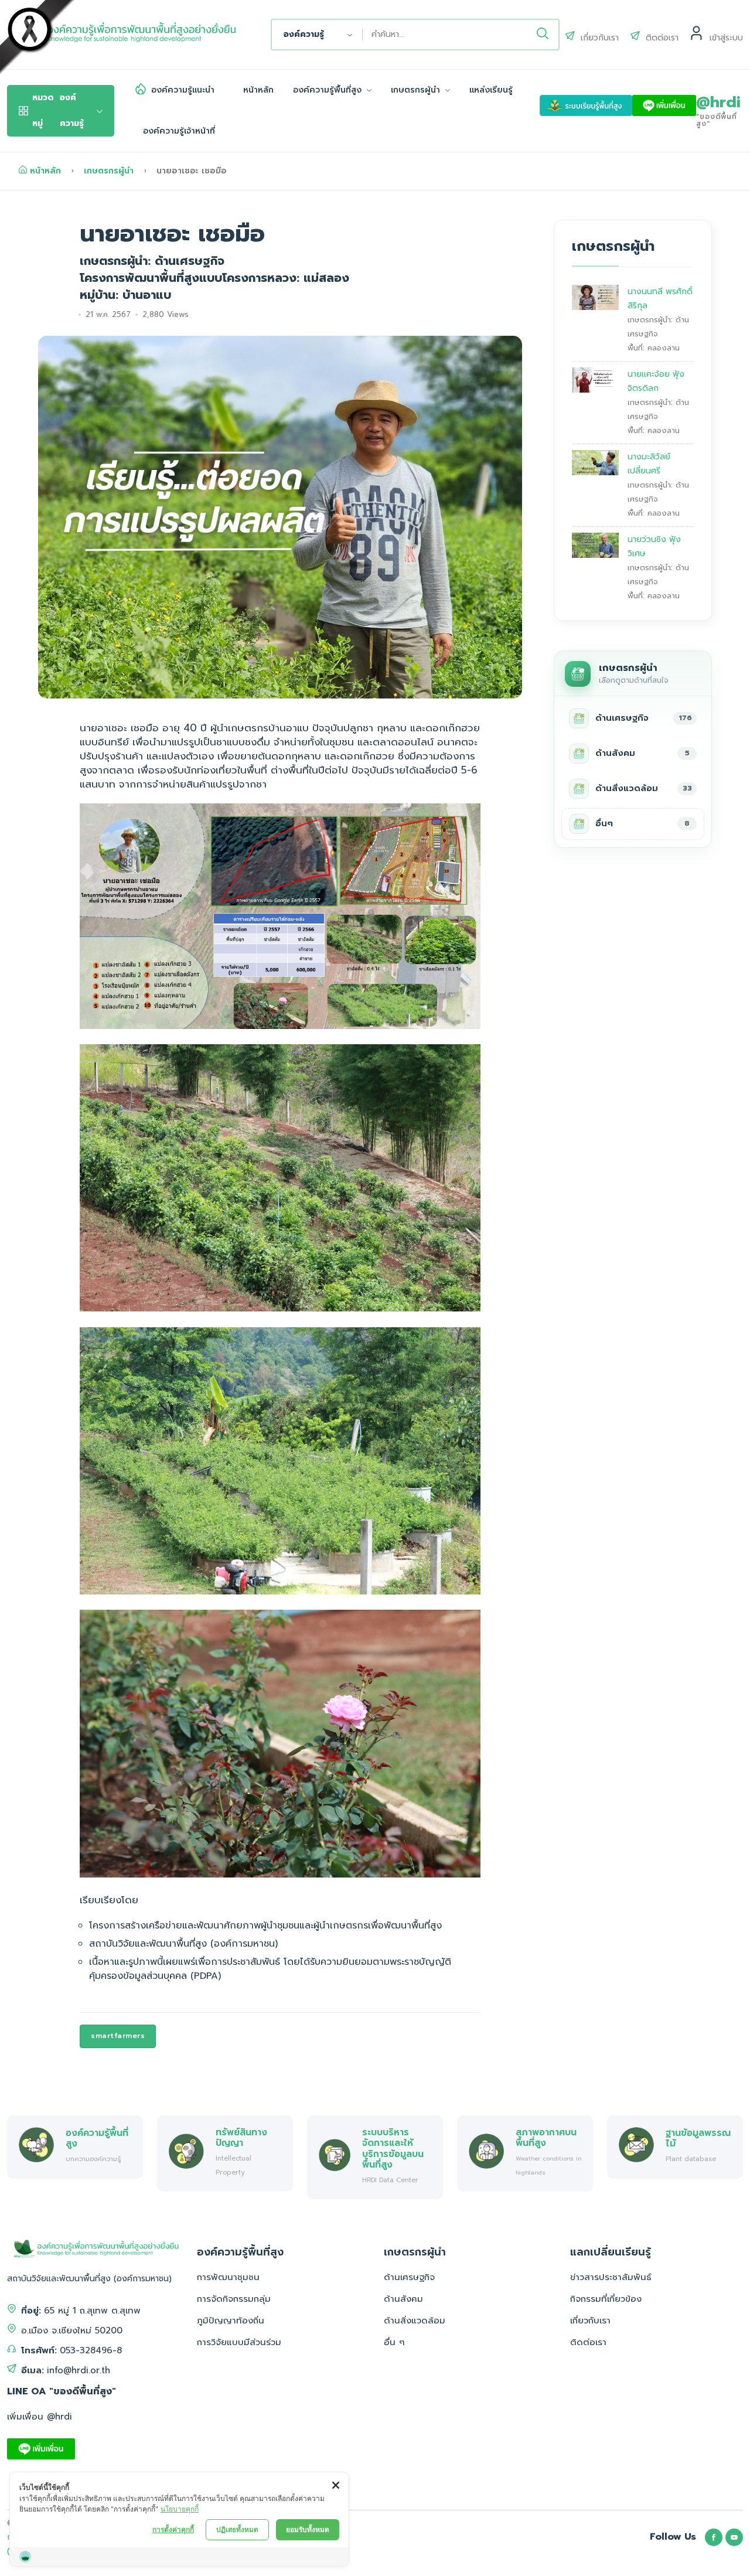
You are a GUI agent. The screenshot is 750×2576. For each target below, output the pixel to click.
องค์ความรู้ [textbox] (304, 34)
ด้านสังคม (403, 2299)
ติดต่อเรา (588, 2342)
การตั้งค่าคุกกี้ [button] (173, 2529)
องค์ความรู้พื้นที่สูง (329, 90)
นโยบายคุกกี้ (180, 2509)
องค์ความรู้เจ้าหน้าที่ (179, 131)
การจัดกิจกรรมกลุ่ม (234, 2299)
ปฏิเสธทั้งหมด (237, 2529)
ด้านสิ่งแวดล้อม (415, 2321)
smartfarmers (118, 2036)
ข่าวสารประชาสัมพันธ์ (611, 2277)
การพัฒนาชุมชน (228, 2277)
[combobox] (317, 35)
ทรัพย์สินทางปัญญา (241, 2137)
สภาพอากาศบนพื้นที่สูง (546, 2137)
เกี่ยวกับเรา (590, 2321)
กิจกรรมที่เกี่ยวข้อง (606, 2299)
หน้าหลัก (258, 90)
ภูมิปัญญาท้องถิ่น (231, 2321)
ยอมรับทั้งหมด (308, 2529)
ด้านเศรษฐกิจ (409, 2277)
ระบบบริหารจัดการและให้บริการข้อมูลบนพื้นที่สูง (393, 2148)
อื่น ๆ (394, 2342)
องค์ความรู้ (58, 110)
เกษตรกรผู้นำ (417, 90)
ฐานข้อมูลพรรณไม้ (698, 2138)
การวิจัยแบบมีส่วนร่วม (239, 2342)
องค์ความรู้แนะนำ (183, 90)
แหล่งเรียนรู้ (491, 90)
